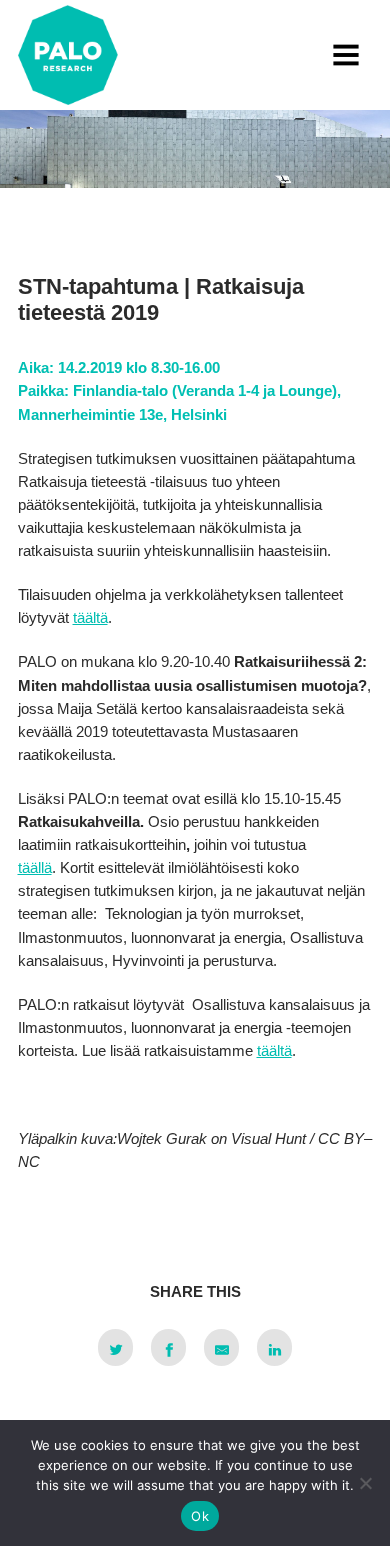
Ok (200, 1516)
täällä (35, 867)
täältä (90, 617)
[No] (365, 1483)
